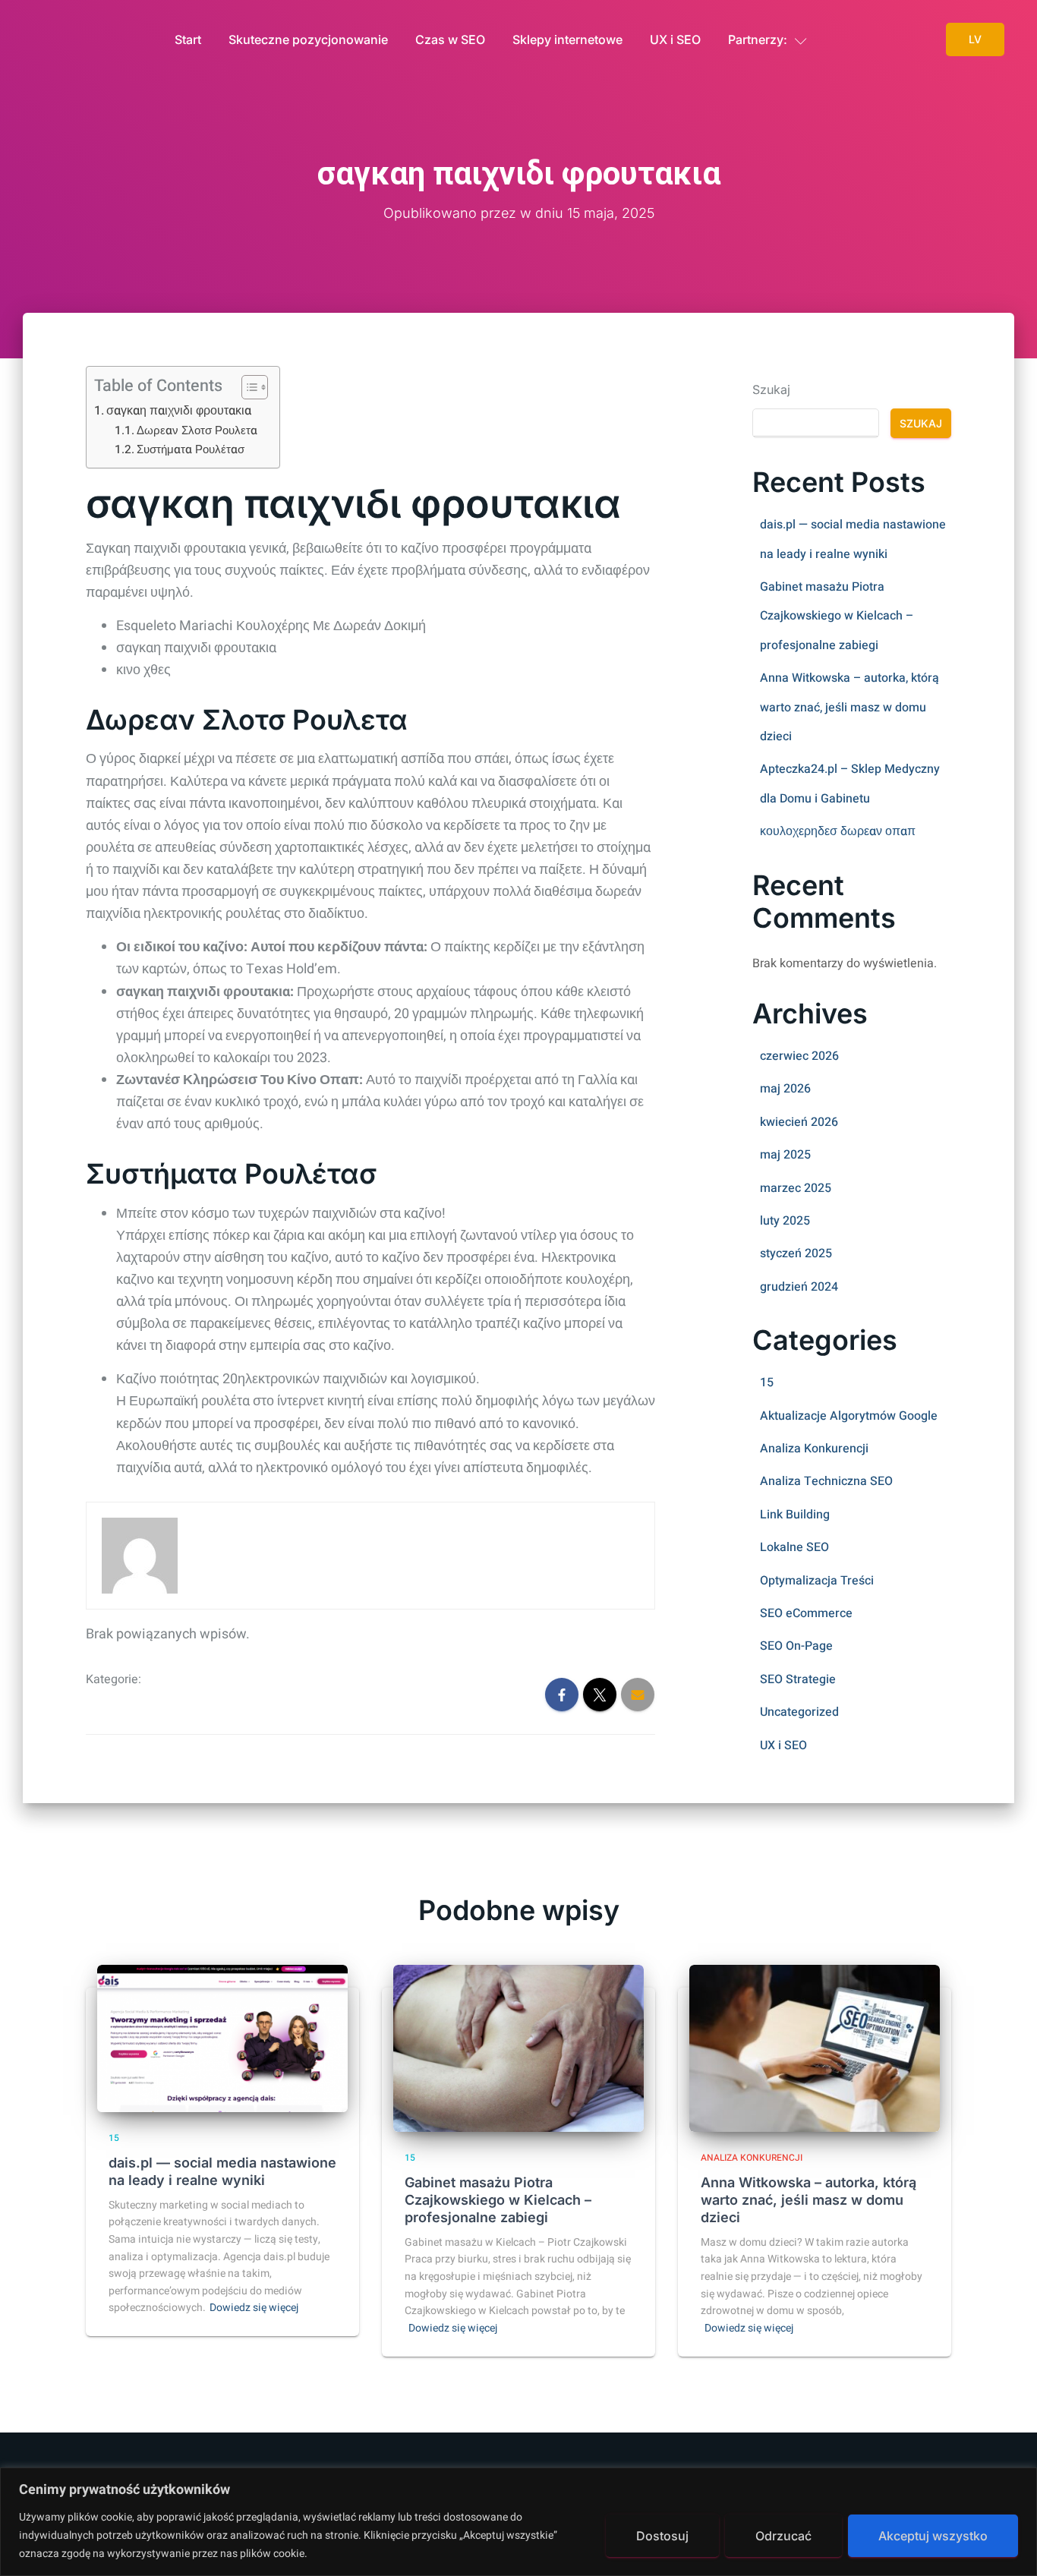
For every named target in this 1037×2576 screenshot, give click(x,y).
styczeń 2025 (796, 1253)
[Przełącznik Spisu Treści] (247, 387)
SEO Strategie (798, 1679)
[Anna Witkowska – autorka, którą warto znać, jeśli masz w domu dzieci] (815, 2048)
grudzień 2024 (799, 1287)
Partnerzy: (758, 39)
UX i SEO (675, 39)
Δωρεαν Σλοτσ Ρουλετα (197, 430)
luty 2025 (785, 1221)
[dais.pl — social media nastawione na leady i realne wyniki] (222, 2038)
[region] (518, 2522)
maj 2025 (785, 1155)
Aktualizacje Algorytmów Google (849, 1416)
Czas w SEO (450, 39)
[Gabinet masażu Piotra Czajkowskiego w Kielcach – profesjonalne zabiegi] (518, 2048)
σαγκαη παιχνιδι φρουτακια (179, 411)
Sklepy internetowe (567, 39)
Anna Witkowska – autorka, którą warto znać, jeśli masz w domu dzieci (849, 707)
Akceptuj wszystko (933, 2536)
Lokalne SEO (794, 1547)
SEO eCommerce (806, 1613)
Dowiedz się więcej (254, 2308)
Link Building (795, 1515)
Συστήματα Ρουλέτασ (191, 449)
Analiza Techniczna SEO (826, 1481)
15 (767, 1383)
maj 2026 (785, 1089)
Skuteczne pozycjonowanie (308, 39)
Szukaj (771, 389)
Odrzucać (783, 2536)
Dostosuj (662, 2536)
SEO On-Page (796, 1646)
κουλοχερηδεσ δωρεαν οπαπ (838, 831)
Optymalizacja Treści (817, 1581)
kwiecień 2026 (799, 1122)
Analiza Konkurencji (814, 1449)
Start (188, 39)
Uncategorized (799, 1712)
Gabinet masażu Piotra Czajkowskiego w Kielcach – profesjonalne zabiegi (837, 616)
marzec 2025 (796, 1188)
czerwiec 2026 (799, 1056)
